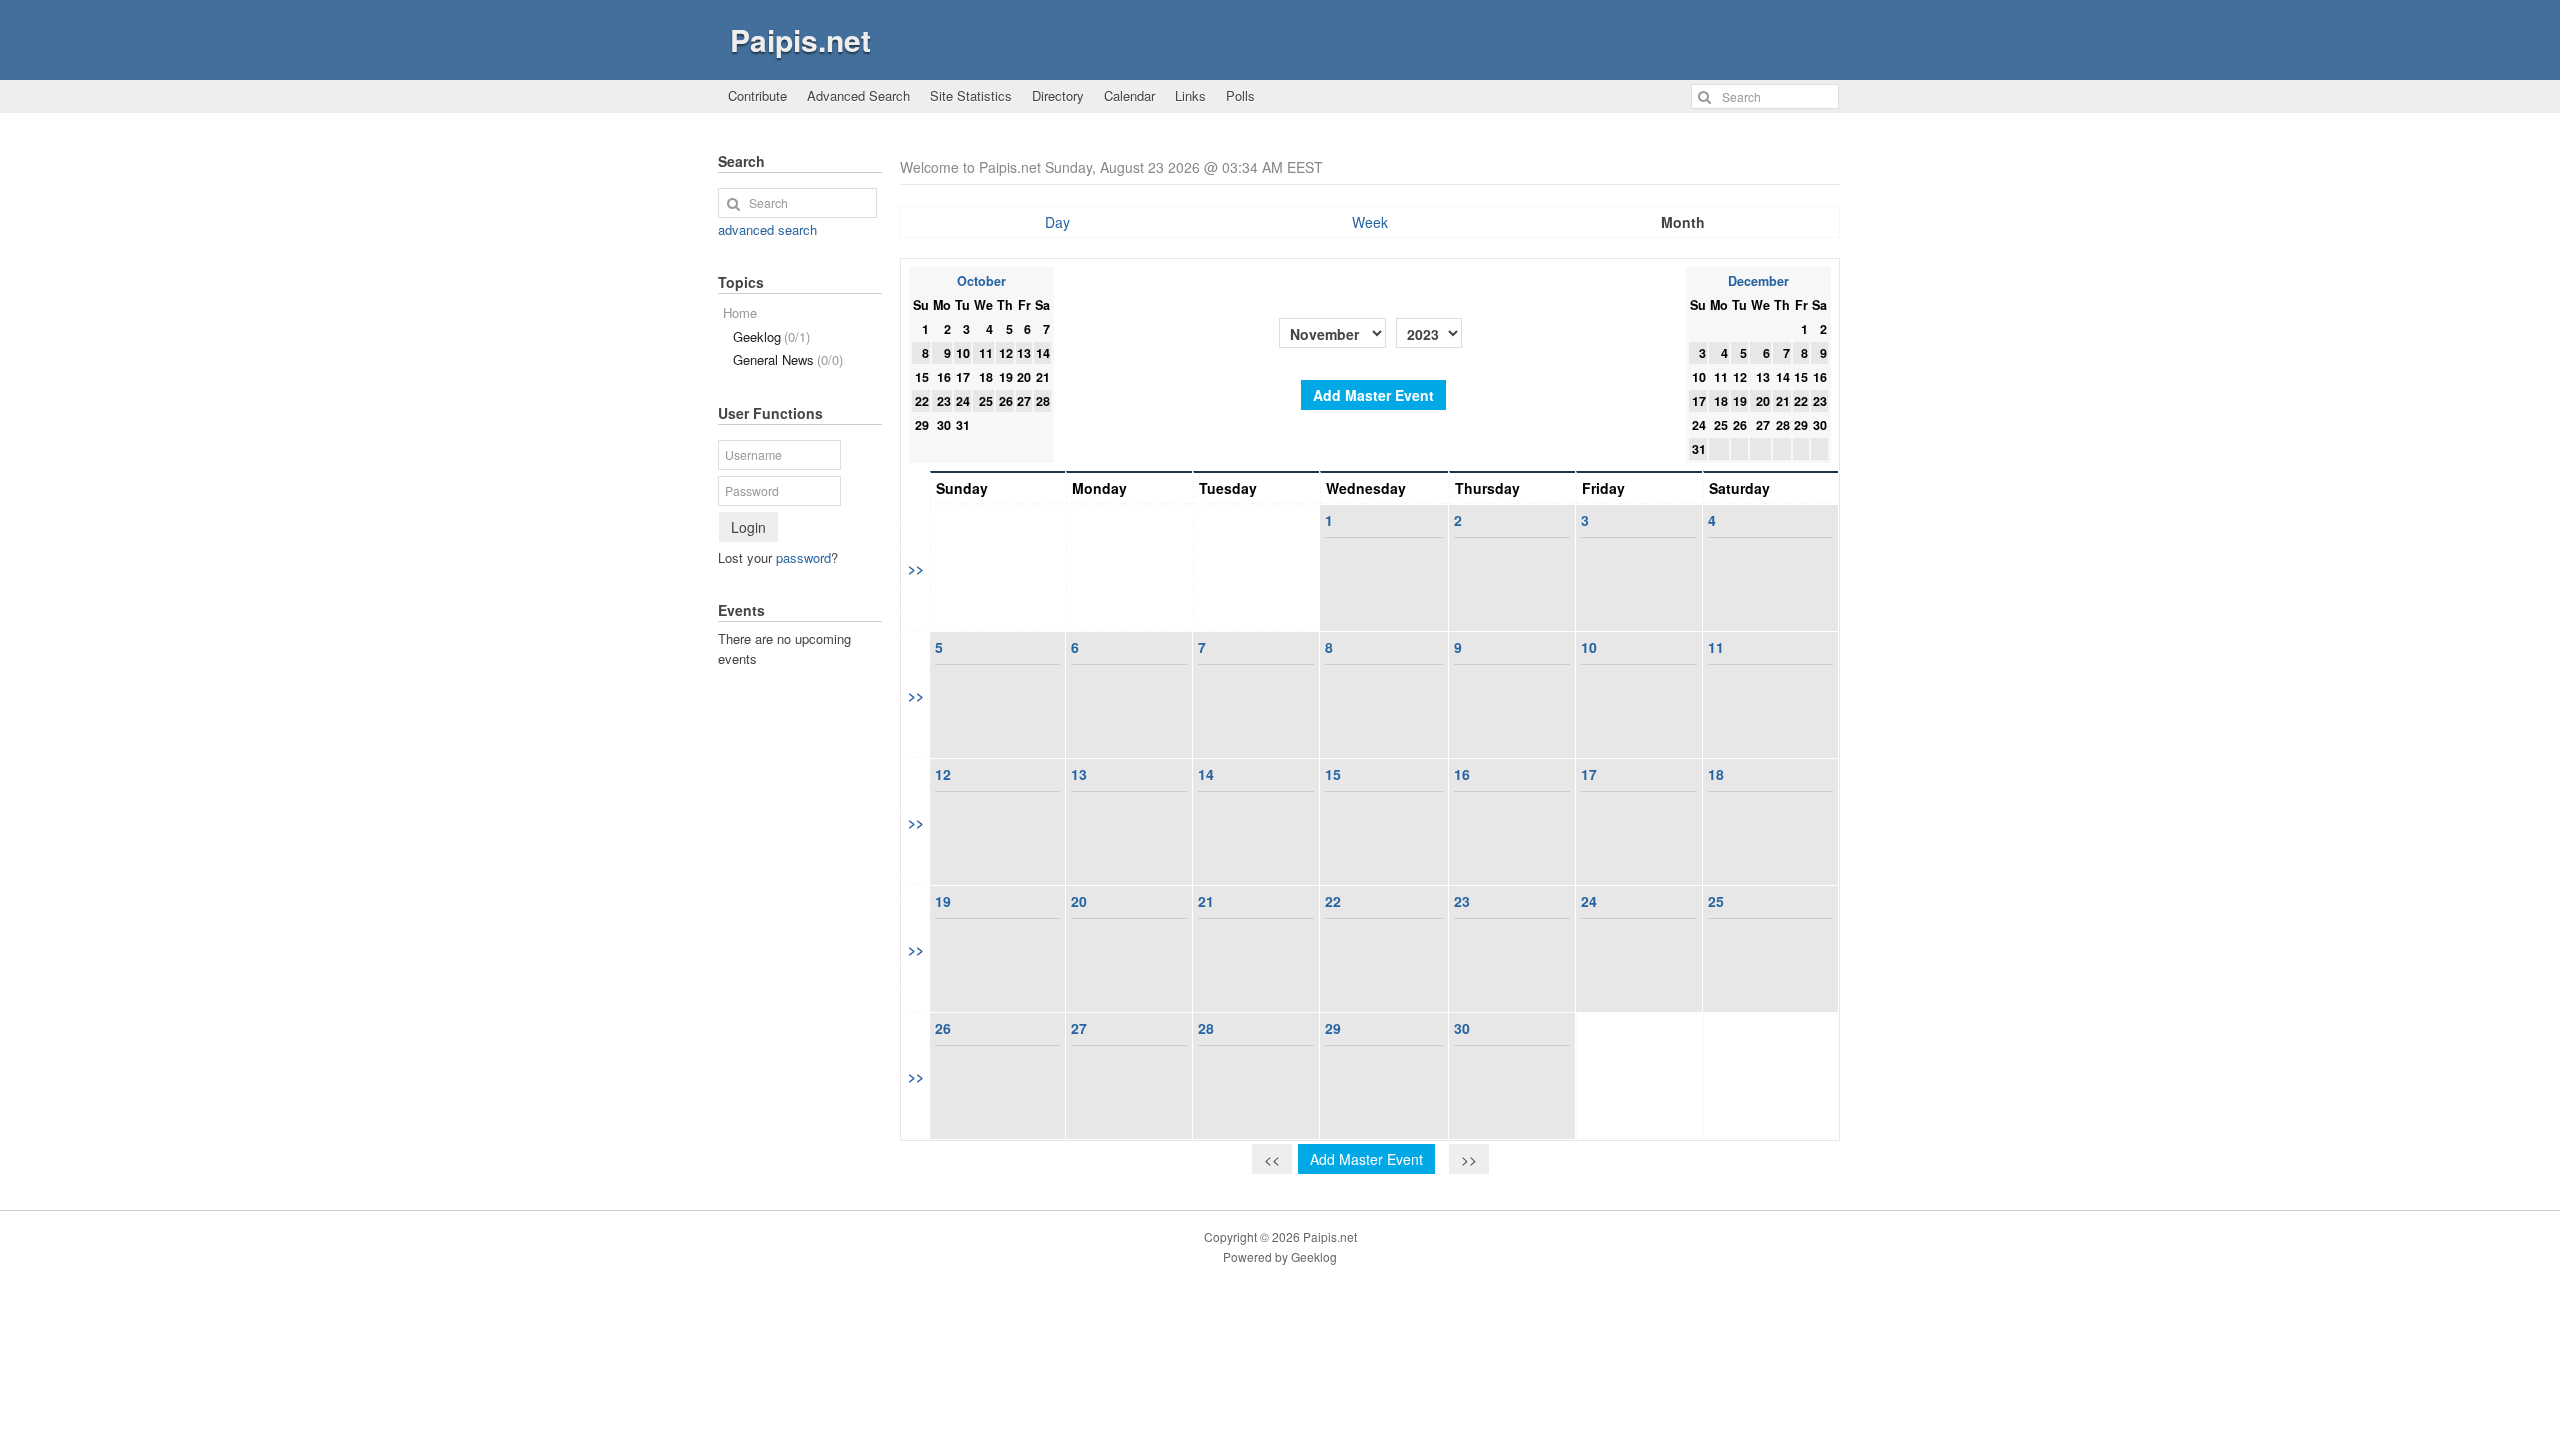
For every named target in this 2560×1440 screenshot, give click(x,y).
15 (1333, 774)
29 (1333, 1028)
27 (1079, 1028)
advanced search (767, 229)
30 (1462, 1028)
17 (1589, 774)
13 (1079, 774)
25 (1716, 901)
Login (748, 527)
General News (788, 359)
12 (943, 774)
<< (1272, 1159)
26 (943, 1028)
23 (1462, 901)
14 (1206, 774)
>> (916, 568)
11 (1716, 647)
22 (1333, 901)
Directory (1058, 95)
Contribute (757, 95)
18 (1716, 774)
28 (1206, 1028)
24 (1589, 901)
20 (1079, 901)
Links (1190, 95)
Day (1057, 222)
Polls (1240, 95)
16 (1462, 774)
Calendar (1129, 95)
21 (1206, 901)
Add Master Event (1373, 395)
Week (1370, 222)
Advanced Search (858, 95)
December (1758, 281)
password (803, 557)
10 (1589, 647)
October (981, 281)
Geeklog (771, 336)
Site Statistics (971, 95)
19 (943, 901)
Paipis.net (800, 39)
